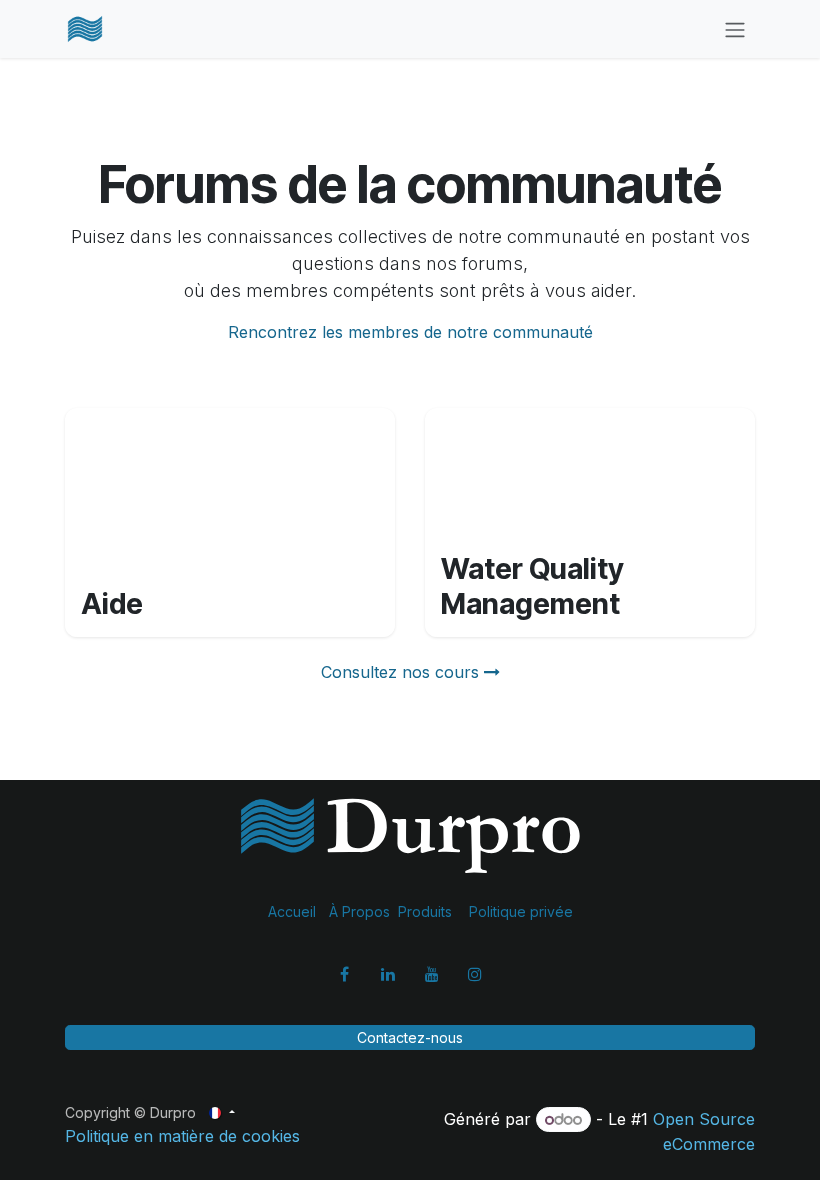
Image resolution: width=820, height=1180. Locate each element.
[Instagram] (475, 974)
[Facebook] (345, 974)
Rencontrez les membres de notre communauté (410, 332)
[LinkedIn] (388, 974)
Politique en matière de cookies (182, 1136)
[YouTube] (432, 974)
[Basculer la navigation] (735, 29)
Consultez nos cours (402, 672)
